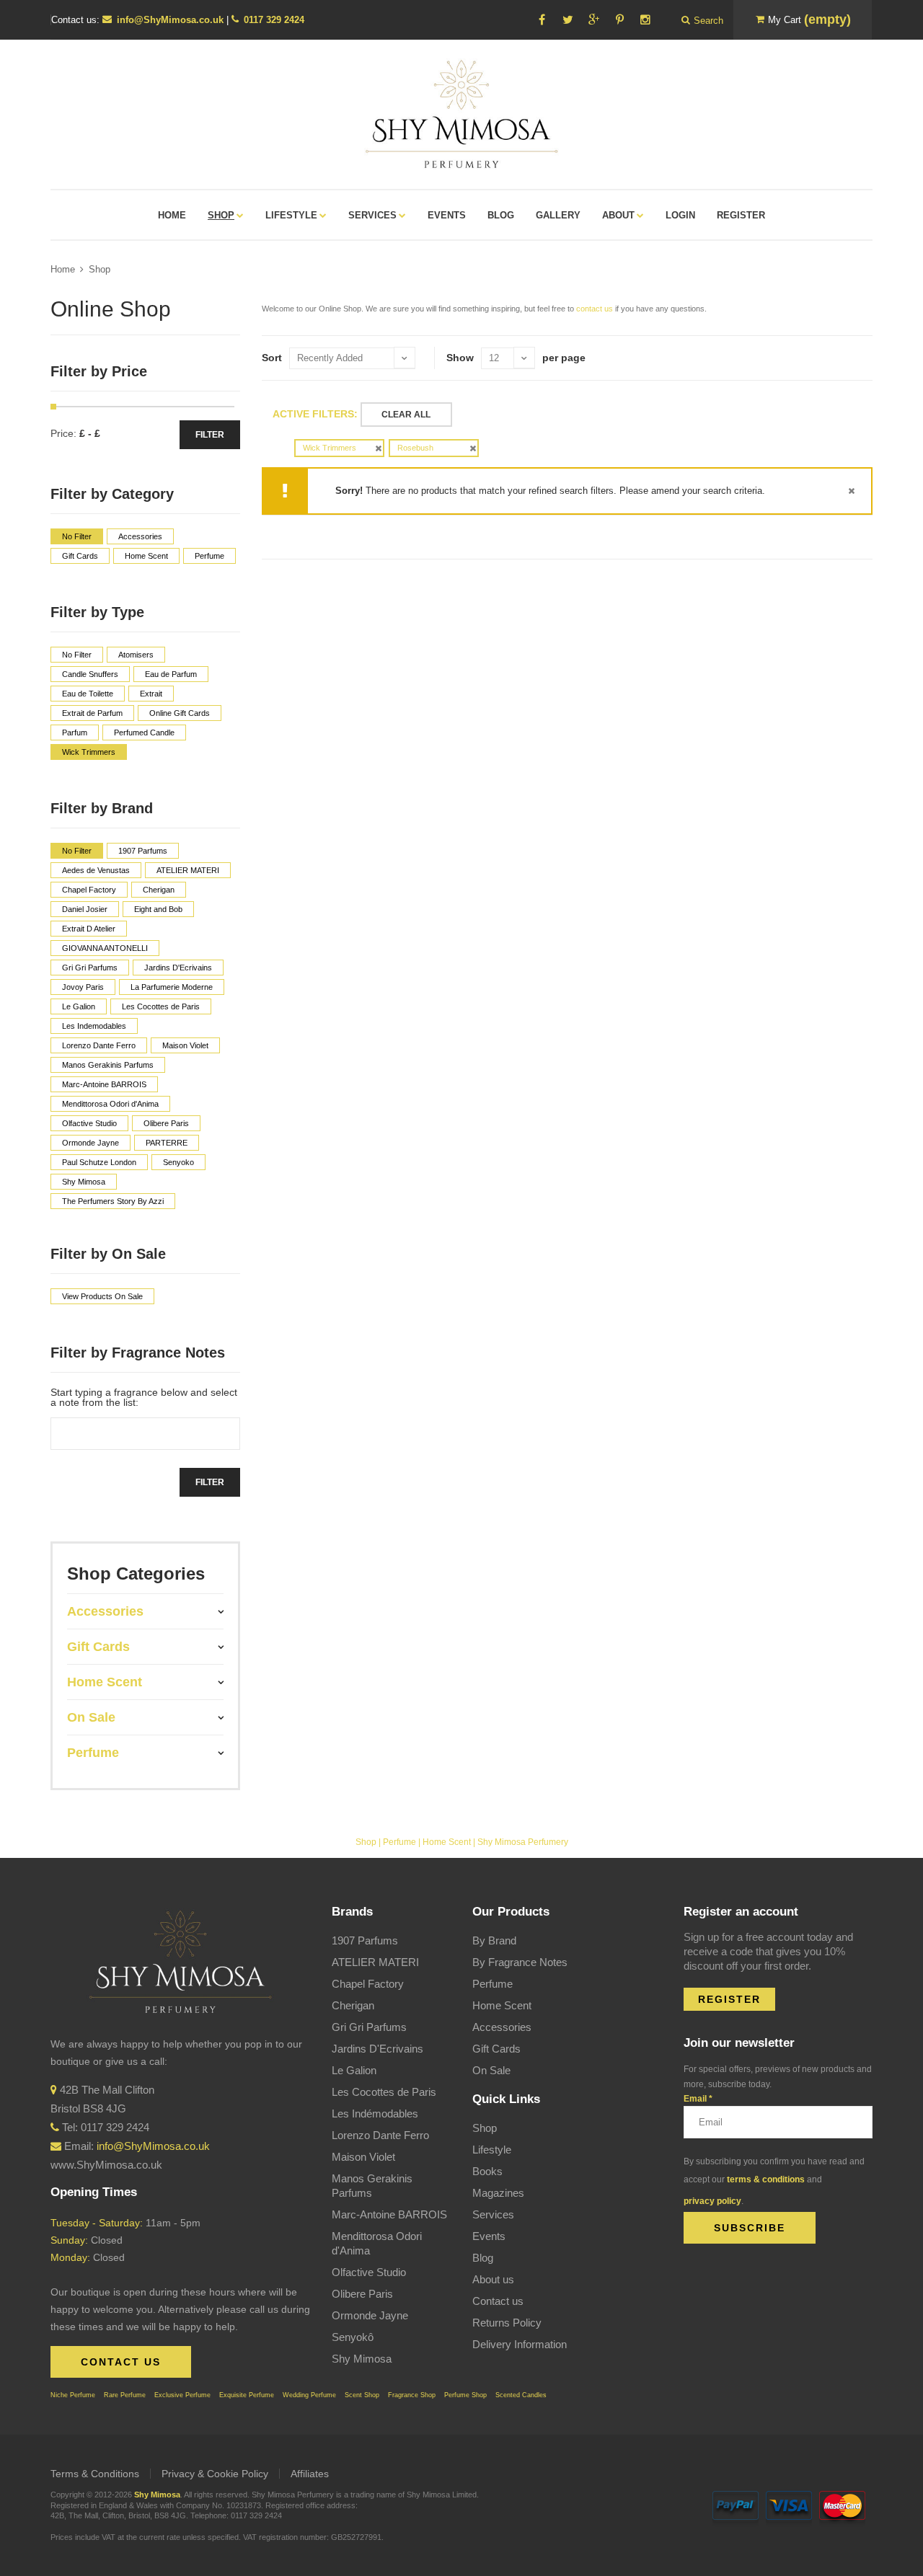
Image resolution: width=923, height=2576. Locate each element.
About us (493, 2279)
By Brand (494, 1940)
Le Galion (354, 2070)
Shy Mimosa (362, 2359)
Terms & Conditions (95, 2474)
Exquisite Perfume (247, 2395)
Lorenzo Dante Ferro (380, 2135)
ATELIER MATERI (375, 1962)
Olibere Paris (362, 2294)
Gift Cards (496, 2049)
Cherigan (353, 2005)
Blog (483, 2258)
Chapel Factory (368, 1984)
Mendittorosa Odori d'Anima (377, 2243)
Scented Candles (521, 2395)
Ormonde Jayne (370, 2315)
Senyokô (353, 2337)
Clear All (406, 415)
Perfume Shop (465, 2395)
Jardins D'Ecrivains (377, 2049)
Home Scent (447, 1842)
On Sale (491, 2070)
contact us (595, 309)
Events (489, 2236)
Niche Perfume (73, 2395)
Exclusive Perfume (182, 2395)
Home (63, 269)
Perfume (399, 1842)
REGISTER (729, 1999)
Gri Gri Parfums (369, 2027)
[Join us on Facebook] (542, 20)
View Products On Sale (102, 1296)
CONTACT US (121, 2362)
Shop (100, 269)
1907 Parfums (365, 1940)
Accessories (502, 2027)
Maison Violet (363, 2157)
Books (487, 2171)
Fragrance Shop (412, 2395)
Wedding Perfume (309, 2395)
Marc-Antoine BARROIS (389, 2214)
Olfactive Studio (369, 2272)
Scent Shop (362, 2395)
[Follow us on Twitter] (568, 20)
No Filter (77, 536)
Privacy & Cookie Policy (215, 2474)
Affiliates (310, 2474)
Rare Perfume (125, 2395)
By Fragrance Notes (520, 1962)
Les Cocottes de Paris (384, 2092)
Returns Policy (507, 2323)
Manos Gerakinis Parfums (372, 2186)
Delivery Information (520, 2344)
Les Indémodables (375, 2114)
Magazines (498, 2193)
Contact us (498, 2301)
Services (493, 2214)
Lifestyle (492, 2150)
